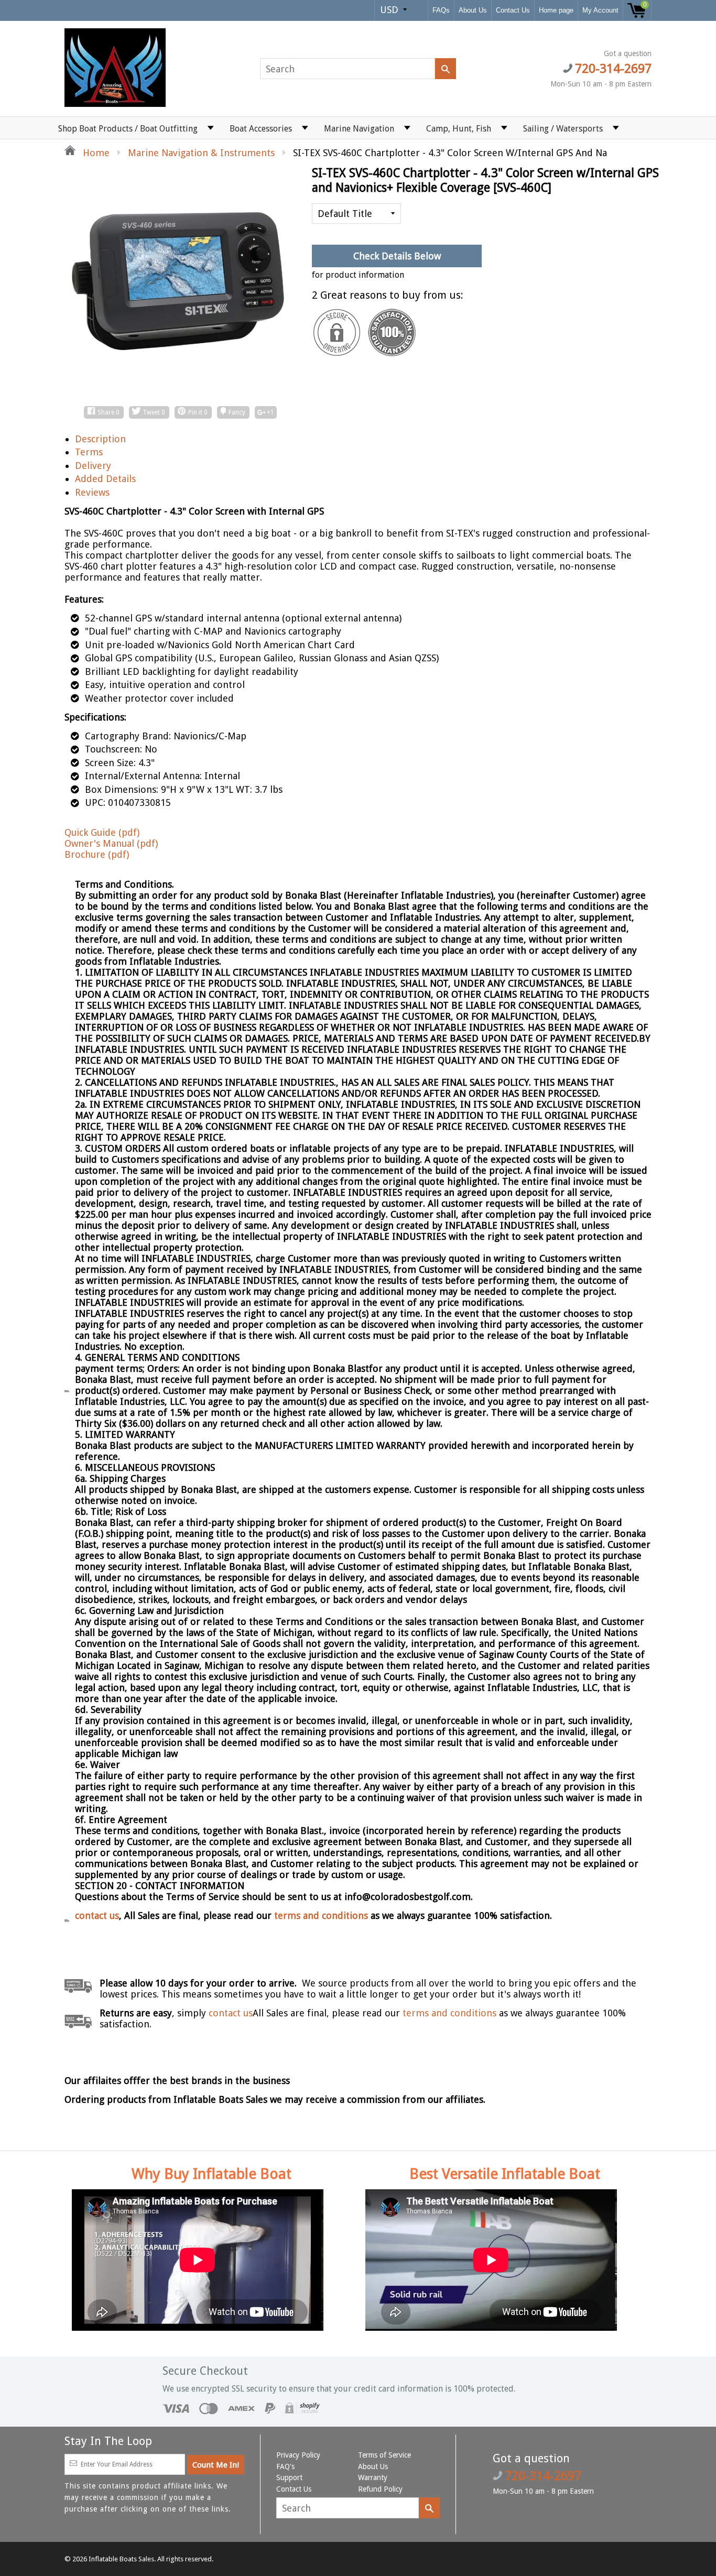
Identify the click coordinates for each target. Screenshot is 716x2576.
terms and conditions (322, 1915)
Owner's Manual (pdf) (111, 843)
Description (100, 439)
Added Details (105, 479)
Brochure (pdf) (97, 854)
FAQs (441, 10)
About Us (473, 10)
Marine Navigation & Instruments (201, 153)
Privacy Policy (298, 2455)
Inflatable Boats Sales (121, 2559)
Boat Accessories (261, 129)
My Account (600, 10)
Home (95, 153)
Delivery (93, 466)
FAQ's (285, 2466)
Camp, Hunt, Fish (459, 129)
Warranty (373, 2477)
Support (289, 2477)
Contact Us (513, 10)
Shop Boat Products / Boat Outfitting (128, 129)
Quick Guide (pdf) (102, 832)
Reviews (92, 492)
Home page (556, 10)
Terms (89, 452)
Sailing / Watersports (563, 129)
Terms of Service (384, 2455)
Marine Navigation (359, 129)
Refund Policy (380, 2489)
